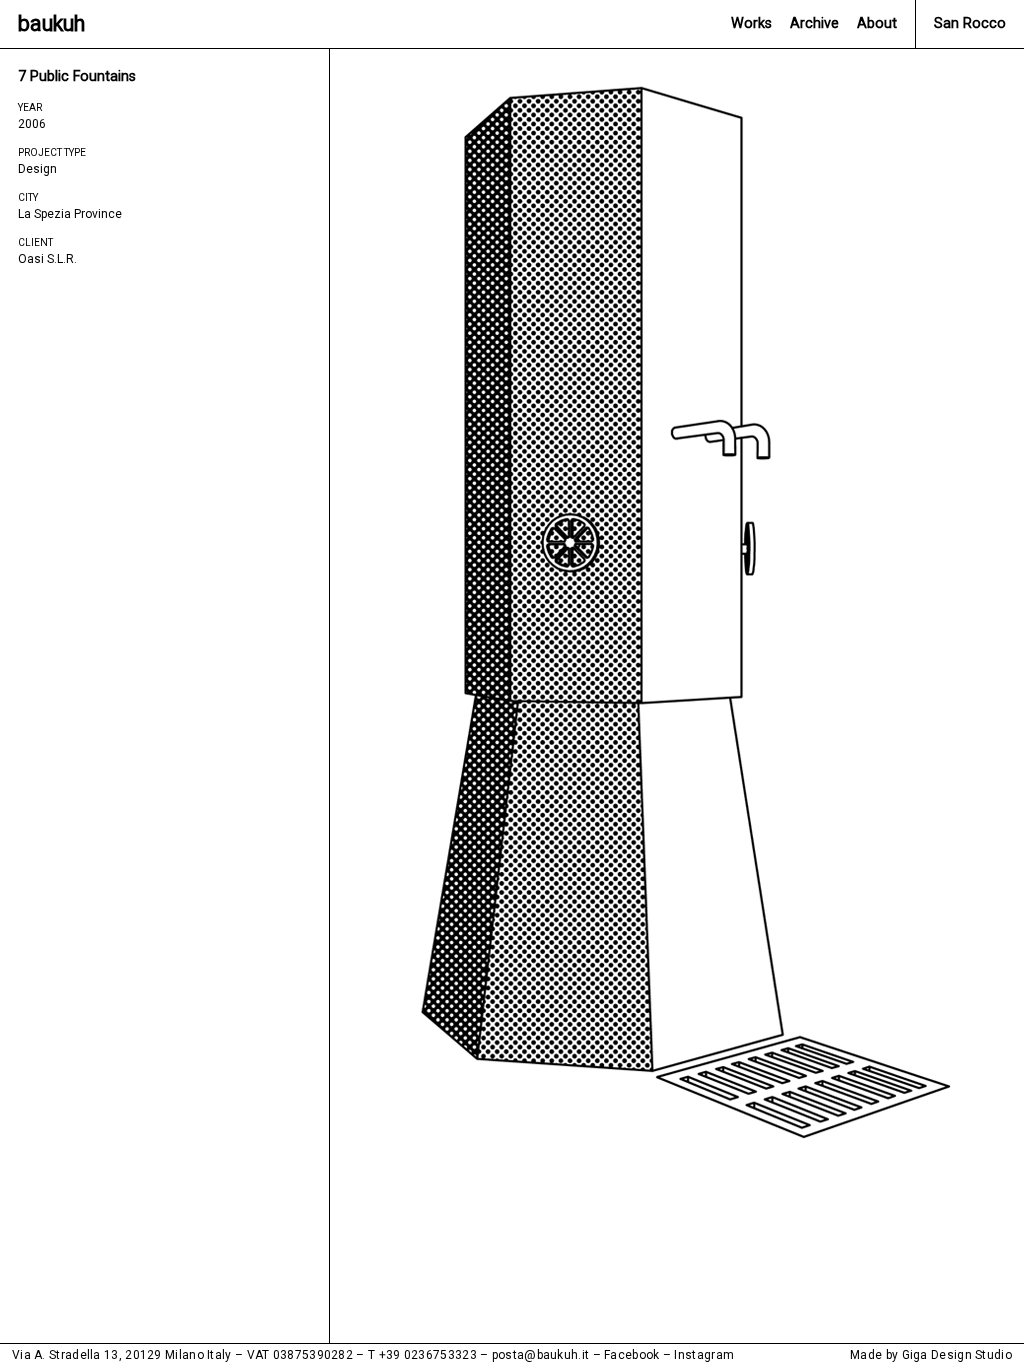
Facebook (631, 1355)
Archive (814, 23)
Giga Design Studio (957, 1355)
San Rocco (970, 23)
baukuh (51, 23)
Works (751, 23)
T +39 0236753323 (422, 1355)
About (877, 23)
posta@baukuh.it (541, 1355)
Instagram (704, 1355)
